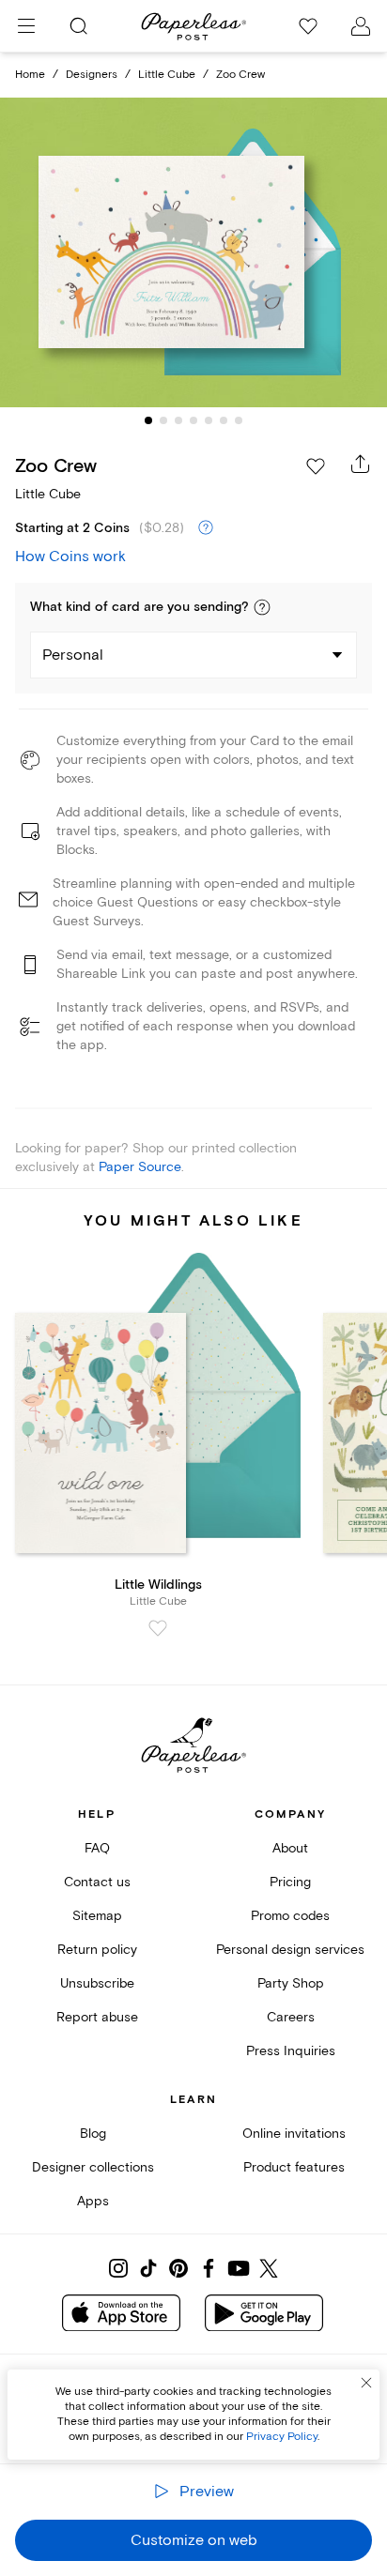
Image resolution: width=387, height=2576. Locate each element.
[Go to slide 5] (209, 420)
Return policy (97, 1950)
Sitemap (97, 1916)
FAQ (97, 1848)
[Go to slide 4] (193, 420)
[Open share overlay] (361, 464)
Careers (291, 2017)
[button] (262, 607)
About (290, 1848)
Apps (93, 2201)
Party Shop (291, 1983)
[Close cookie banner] (366, 2383)
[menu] (26, 26)
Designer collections (93, 2167)
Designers (92, 75)
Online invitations (294, 2134)
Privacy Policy (282, 2437)
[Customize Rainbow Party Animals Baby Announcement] (193, 253)
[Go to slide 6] (224, 420)
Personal (73, 655)
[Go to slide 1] (148, 420)
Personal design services (290, 1950)
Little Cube (167, 75)
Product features (294, 2167)
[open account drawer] (361, 26)
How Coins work (70, 556)
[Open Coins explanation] (206, 528)
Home (30, 75)
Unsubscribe (97, 1983)
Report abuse (97, 2017)
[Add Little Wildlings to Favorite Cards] (158, 1628)
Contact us (97, 1882)
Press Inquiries (291, 2051)
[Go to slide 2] (163, 420)
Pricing (290, 1882)
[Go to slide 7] (239, 420)
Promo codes (290, 1916)
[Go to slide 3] (178, 420)
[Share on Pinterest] (178, 2268)
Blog (93, 2134)
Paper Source (140, 1167)
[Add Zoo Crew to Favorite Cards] (316, 466)
